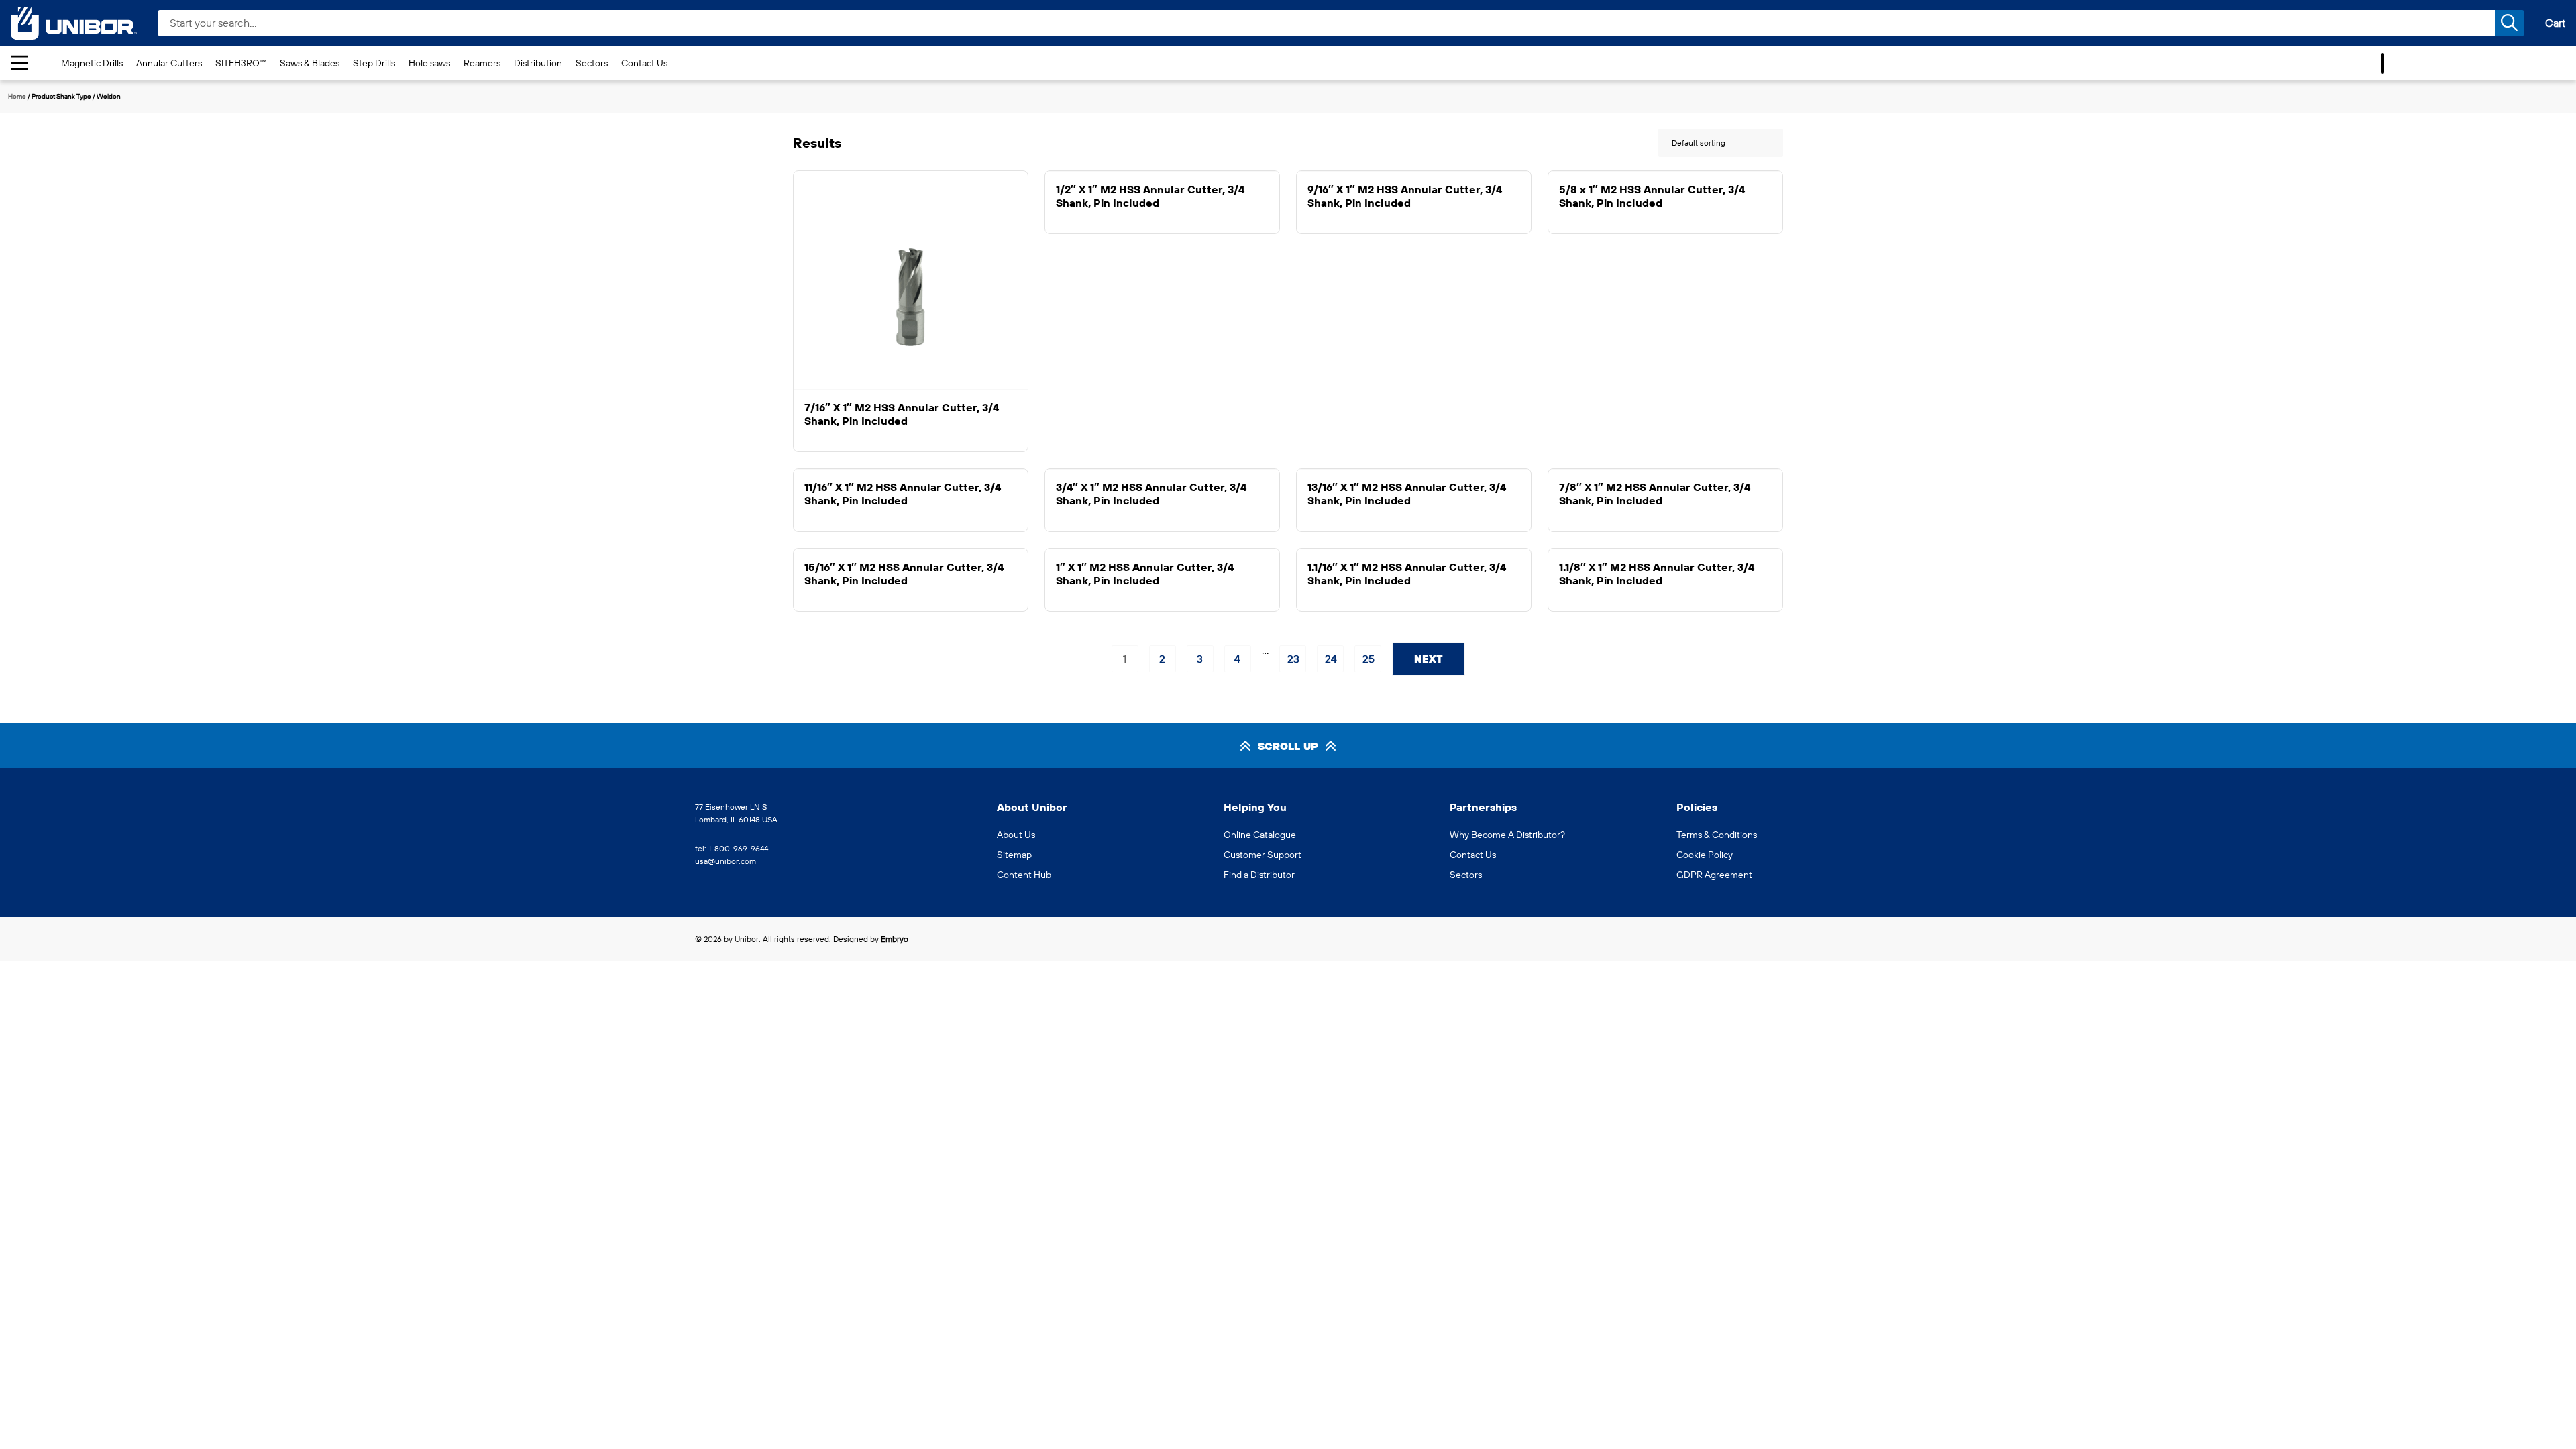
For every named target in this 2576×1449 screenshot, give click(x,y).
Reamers (482, 63)
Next (1429, 659)
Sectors (592, 63)
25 (1368, 659)
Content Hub (1024, 875)
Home (17, 96)
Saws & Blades (310, 63)
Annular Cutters (169, 63)
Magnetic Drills (92, 63)
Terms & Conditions (1717, 835)
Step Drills (374, 63)
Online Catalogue (1260, 835)
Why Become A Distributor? (1507, 835)
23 (1293, 659)
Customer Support (1263, 855)
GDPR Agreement (1714, 875)
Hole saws (429, 63)
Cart (2555, 23)
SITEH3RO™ (241, 63)
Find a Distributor (1259, 875)
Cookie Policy (1705, 855)
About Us (1016, 835)
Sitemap (1014, 855)
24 (1331, 659)
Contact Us (644, 63)
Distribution (538, 63)
